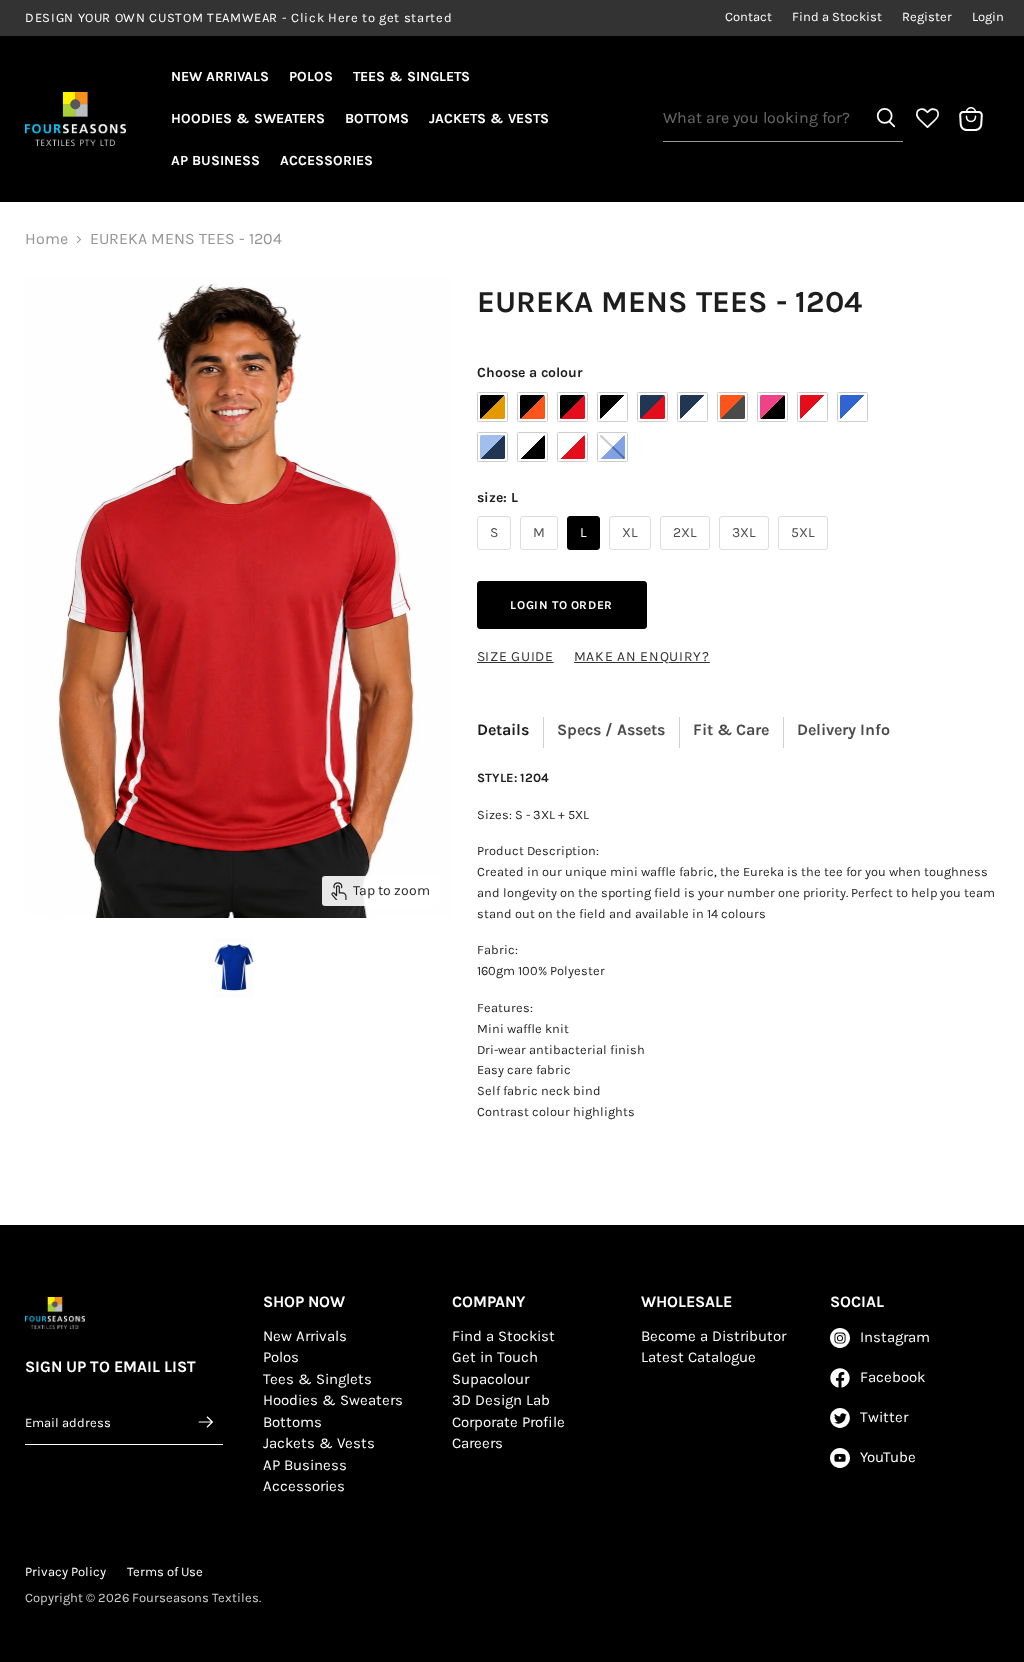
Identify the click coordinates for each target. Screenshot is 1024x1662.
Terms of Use (165, 1571)
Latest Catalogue (698, 1357)
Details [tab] (503, 729)
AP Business (215, 160)
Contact (748, 17)
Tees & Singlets (411, 76)
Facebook (892, 1377)
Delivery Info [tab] (843, 729)
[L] (586, 554)
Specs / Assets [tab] (611, 729)
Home (46, 239)
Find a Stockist (837, 17)
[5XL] (805, 554)
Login (988, 17)
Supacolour (490, 1379)
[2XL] (687, 554)
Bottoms (377, 118)
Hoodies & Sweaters (248, 118)
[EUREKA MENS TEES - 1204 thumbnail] (234, 968)
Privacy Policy (65, 1571)
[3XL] (746, 554)
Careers (477, 1443)
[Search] (886, 118)
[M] (541, 554)
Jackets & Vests (489, 118)
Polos (311, 76)
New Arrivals (220, 76)
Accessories (326, 160)
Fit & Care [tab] (731, 729)
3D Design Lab (501, 1400)
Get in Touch (495, 1357)
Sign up (207, 1422)
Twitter (884, 1417)
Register (927, 17)
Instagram (895, 1337)
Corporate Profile (508, 1422)
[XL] (632, 554)
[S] (496, 554)
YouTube (888, 1457)
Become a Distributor (713, 1336)
